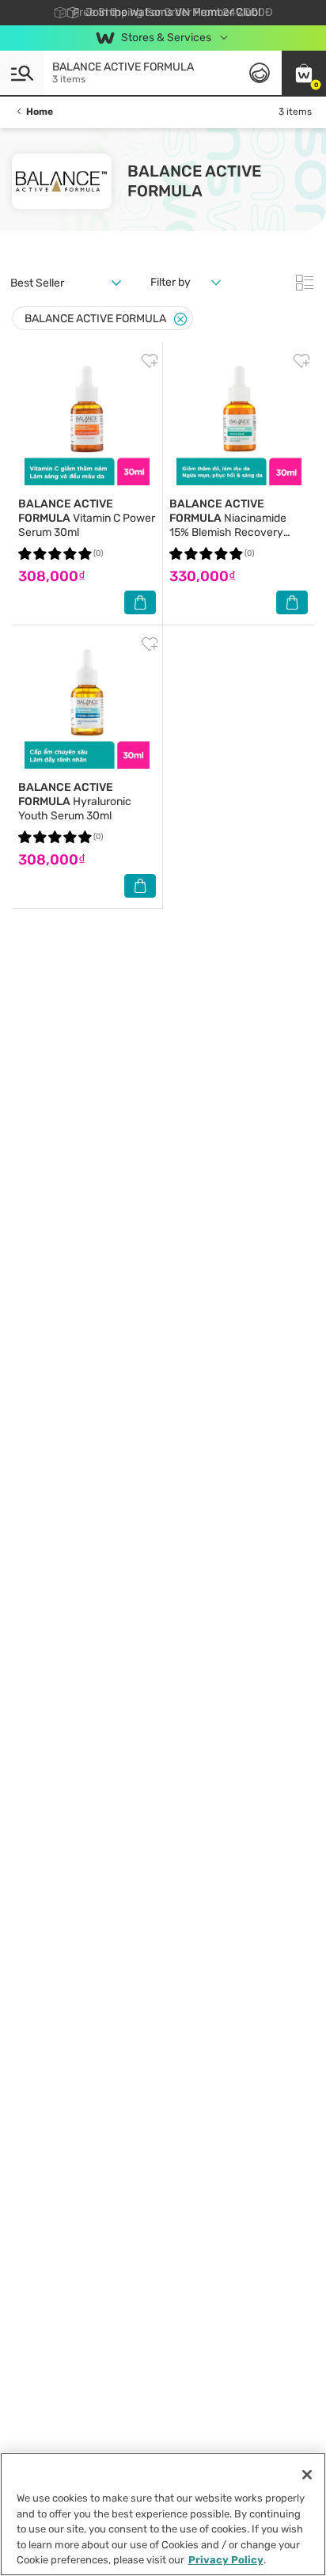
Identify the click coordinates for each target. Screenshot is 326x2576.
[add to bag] (140, 602)
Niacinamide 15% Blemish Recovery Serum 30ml (228, 525)
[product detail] (87, 423)
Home (40, 112)
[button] (304, 73)
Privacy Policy (226, 2560)
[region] (163, 2514)
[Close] (180, 319)
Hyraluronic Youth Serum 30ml (75, 802)
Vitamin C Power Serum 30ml (87, 518)
